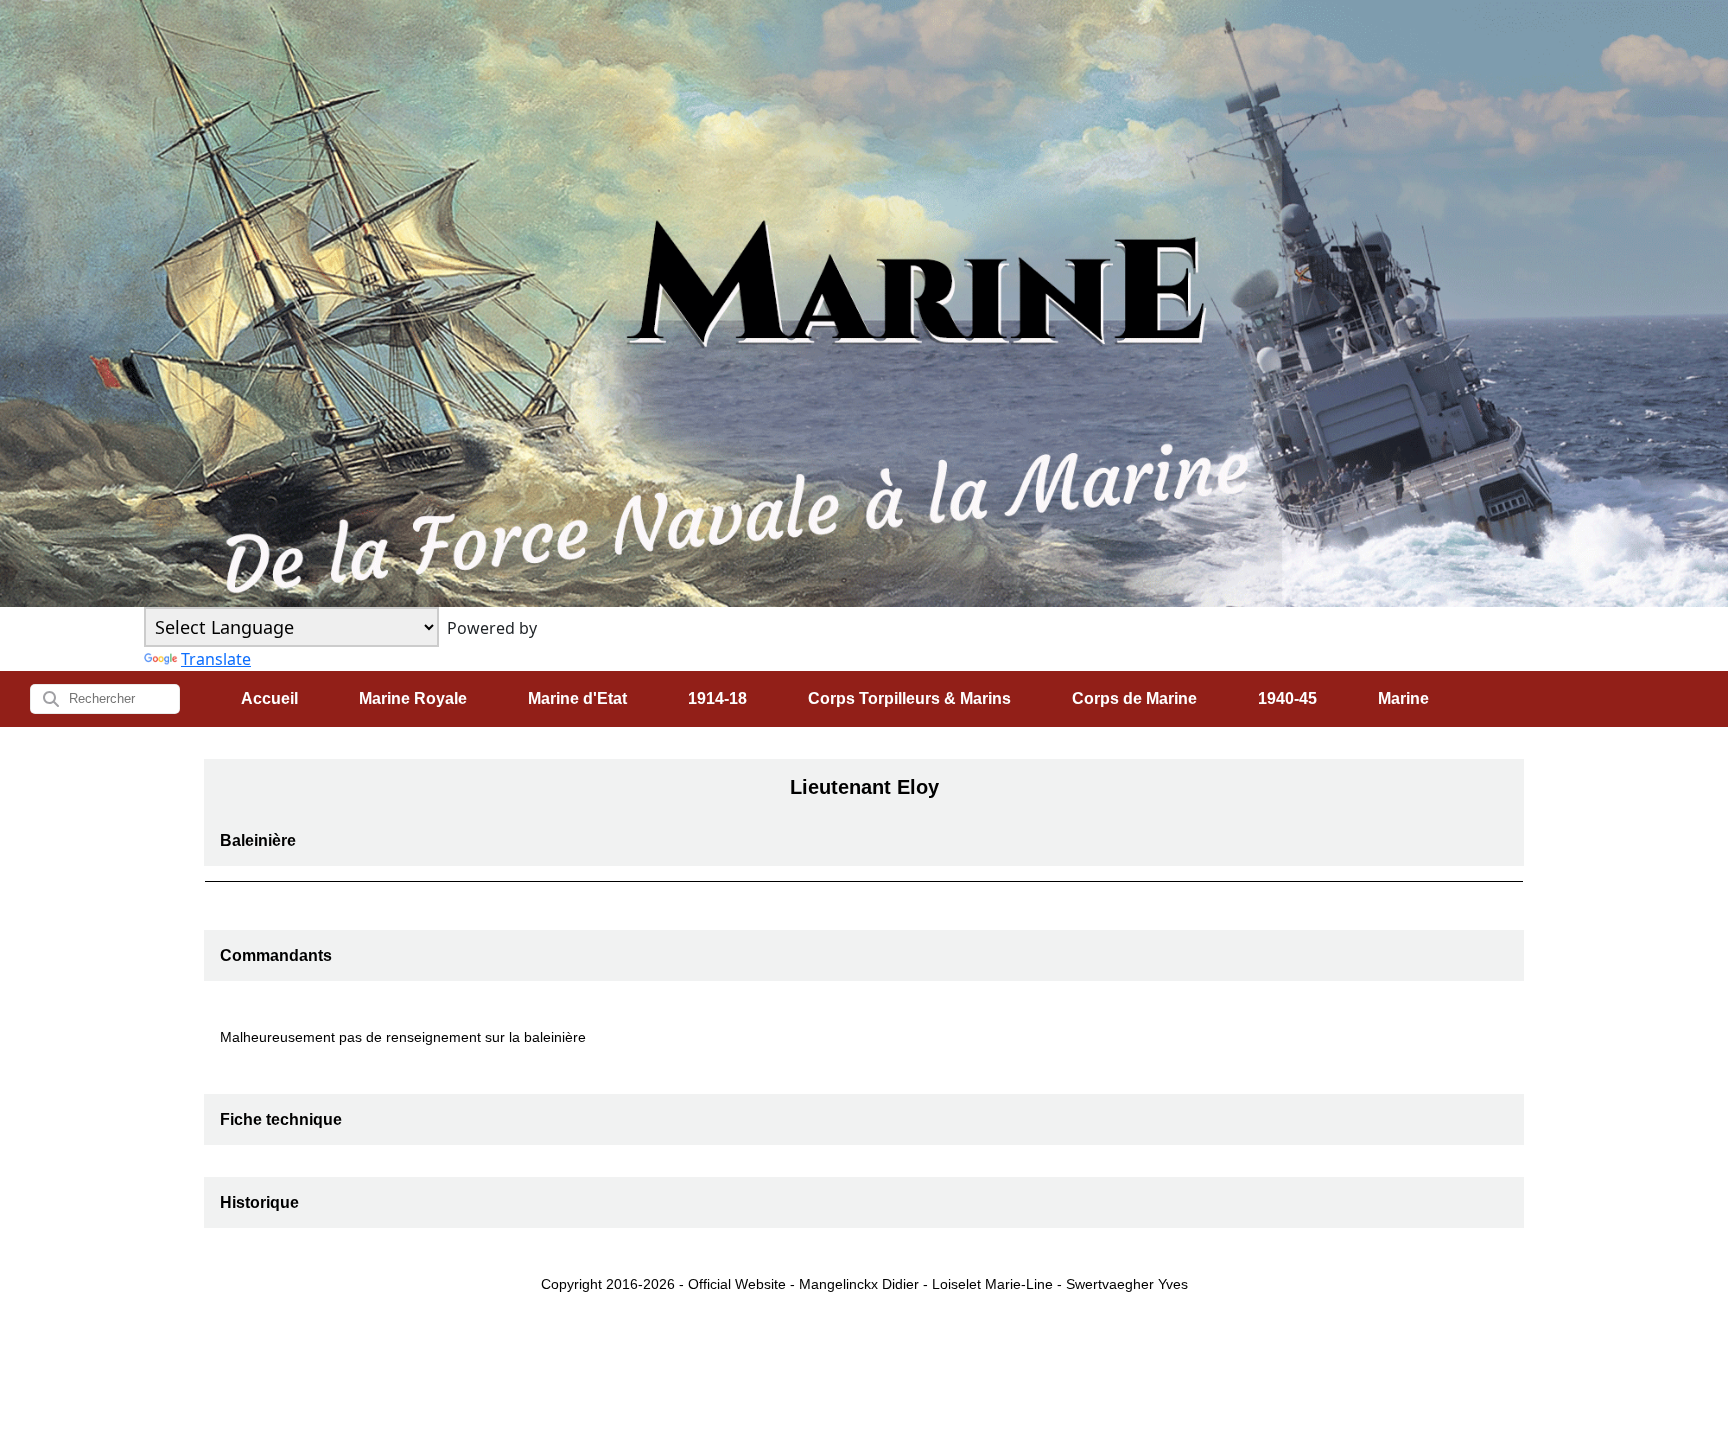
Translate (216, 659)
